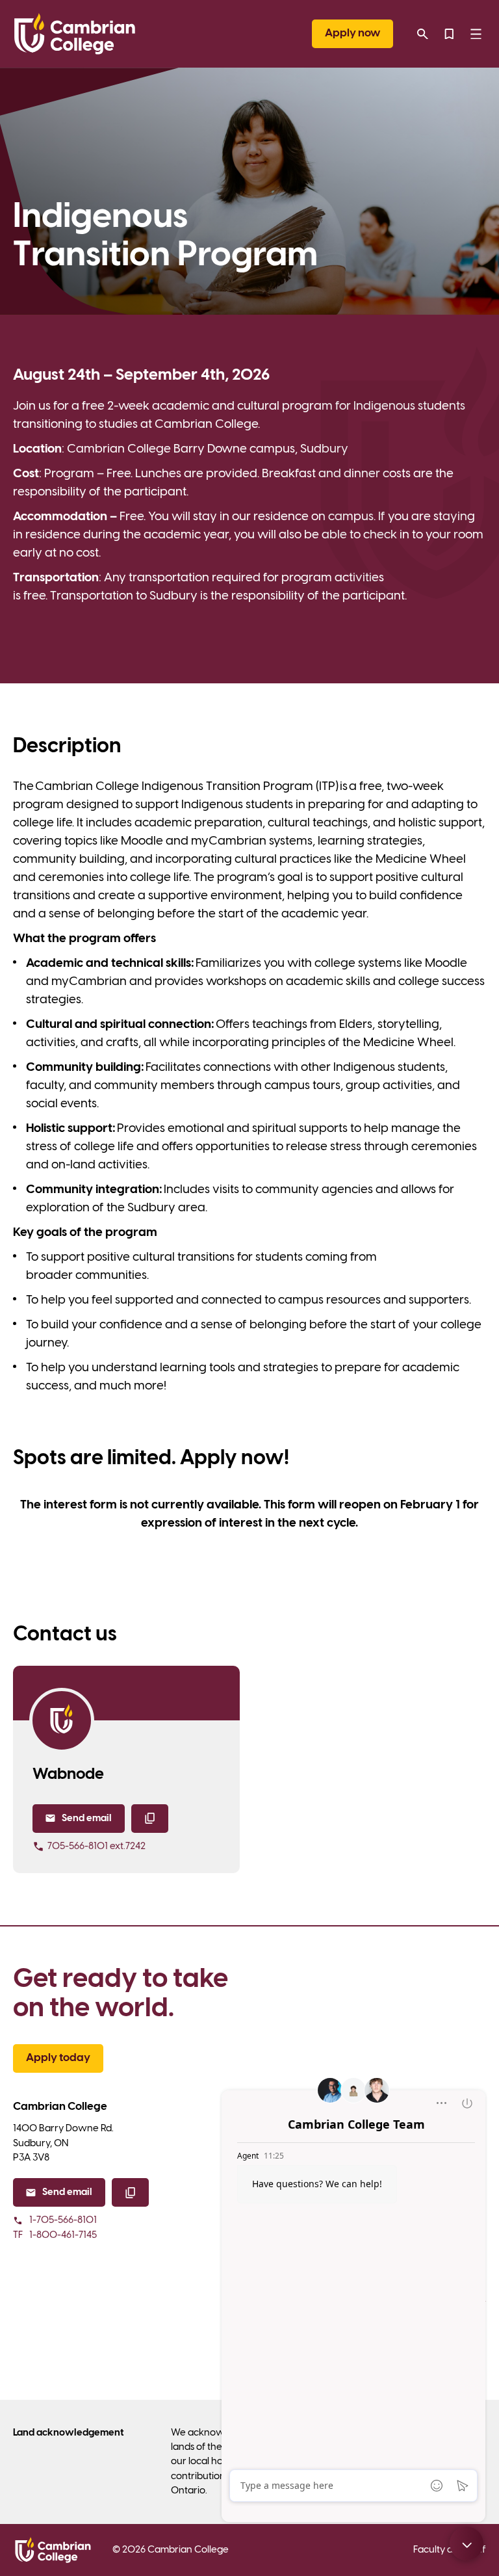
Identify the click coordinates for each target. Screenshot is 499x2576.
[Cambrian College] (75, 34)
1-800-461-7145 (55, 2235)
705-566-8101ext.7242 (96, 1847)
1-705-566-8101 (63, 2220)
